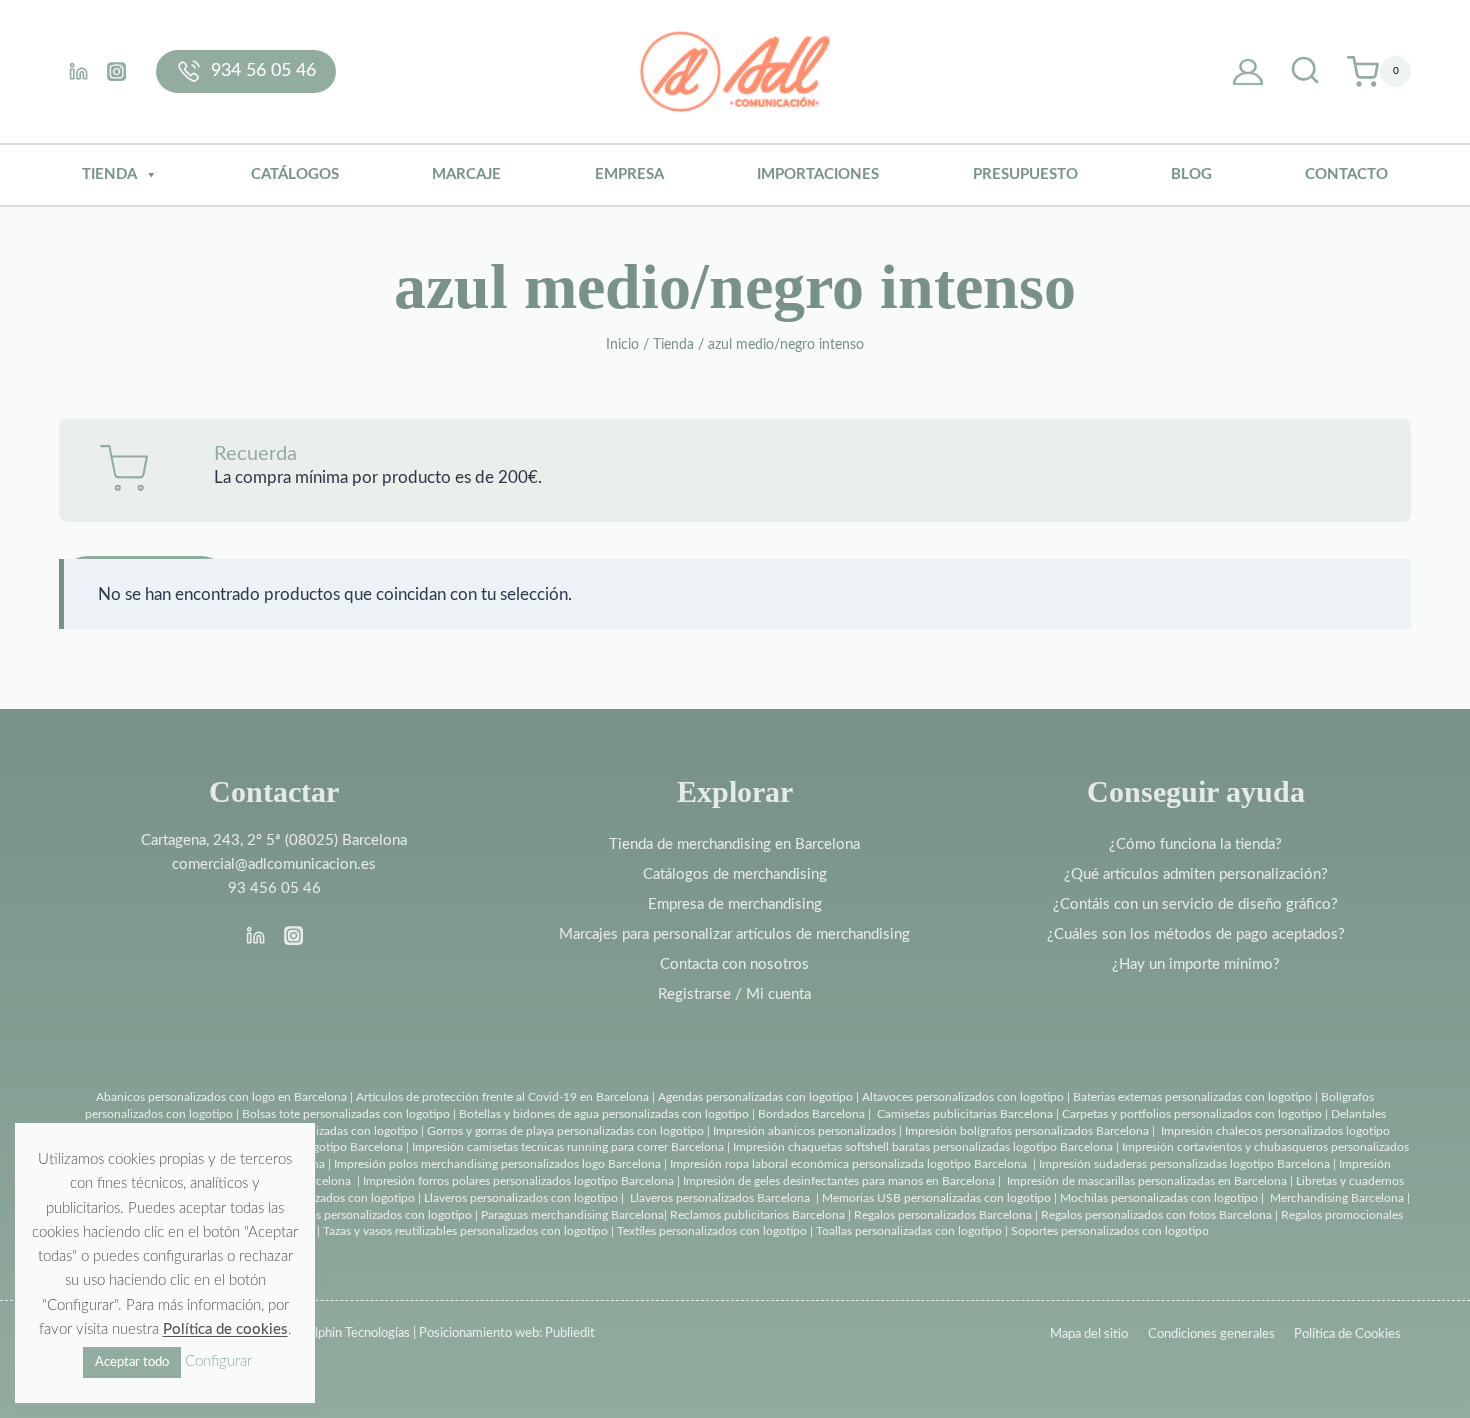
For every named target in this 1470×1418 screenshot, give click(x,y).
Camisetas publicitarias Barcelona (965, 1114)
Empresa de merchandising (735, 904)
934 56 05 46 (263, 71)
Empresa (629, 174)
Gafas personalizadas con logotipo (326, 1131)
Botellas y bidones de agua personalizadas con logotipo (604, 1114)
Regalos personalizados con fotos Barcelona (1156, 1215)
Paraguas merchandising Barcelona (572, 1215)
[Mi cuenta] (1248, 72)
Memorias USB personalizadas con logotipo (936, 1198)
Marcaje (466, 174)
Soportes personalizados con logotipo (1110, 1231)
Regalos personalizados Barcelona (943, 1215)
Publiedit (570, 1333)
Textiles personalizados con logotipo (712, 1231)
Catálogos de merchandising (735, 874)
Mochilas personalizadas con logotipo (1159, 1198)
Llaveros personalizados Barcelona (720, 1198)
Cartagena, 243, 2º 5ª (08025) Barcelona (274, 840)
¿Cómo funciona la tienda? (1195, 844)
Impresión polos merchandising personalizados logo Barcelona (497, 1164)
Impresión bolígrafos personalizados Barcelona (1027, 1131)
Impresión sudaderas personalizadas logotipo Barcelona (1184, 1164)
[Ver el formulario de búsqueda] (1305, 72)
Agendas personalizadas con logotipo (755, 1097)
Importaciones (818, 174)
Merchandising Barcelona (1337, 1198)
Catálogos (295, 174)
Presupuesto (1025, 174)
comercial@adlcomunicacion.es (274, 864)
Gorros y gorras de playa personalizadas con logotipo (565, 1131)
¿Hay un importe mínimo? (1196, 964)
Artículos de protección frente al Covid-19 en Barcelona (502, 1097)
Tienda (109, 174)
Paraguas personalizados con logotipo (373, 1215)
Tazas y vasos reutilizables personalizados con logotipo (465, 1231)
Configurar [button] (218, 1361)
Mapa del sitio (1089, 1334)
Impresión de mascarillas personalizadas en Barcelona (1147, 1181)
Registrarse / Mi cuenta (734, 994)
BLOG (1191, 174)
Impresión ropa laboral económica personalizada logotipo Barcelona (848, 1164)
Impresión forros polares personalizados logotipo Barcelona (518, 1181)
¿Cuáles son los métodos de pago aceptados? (1196, 934)
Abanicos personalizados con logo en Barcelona (221, 1097)
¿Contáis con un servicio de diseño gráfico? (1195, 904)
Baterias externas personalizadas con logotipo (1192, 1097)
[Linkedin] (78, 71)
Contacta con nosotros (734, 964)
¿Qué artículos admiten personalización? (1196, 874)
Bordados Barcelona (811, 1114)
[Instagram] (116, 71)
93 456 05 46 (274, 888)
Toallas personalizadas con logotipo (909, 1231)
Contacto (1346, 174)
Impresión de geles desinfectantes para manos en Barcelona (839, 1181)
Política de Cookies (1347, 1334)
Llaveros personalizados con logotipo (521, 1198)
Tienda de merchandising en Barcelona (734, 844)
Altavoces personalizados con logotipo (963, 1097)
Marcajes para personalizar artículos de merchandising (734, 934)
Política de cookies (225, 1329)
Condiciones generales (1211, 1334)
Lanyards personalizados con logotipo (316, 1198)
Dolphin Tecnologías (354, 1333)
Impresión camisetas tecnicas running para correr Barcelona (568, 1147)
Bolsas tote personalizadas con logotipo (346, 1114)
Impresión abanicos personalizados (806, 1131)
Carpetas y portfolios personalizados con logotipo (1192, 1114)
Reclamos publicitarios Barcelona (757, 1215)
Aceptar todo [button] (132, 1362)
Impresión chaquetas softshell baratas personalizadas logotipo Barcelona (923, 1147)
